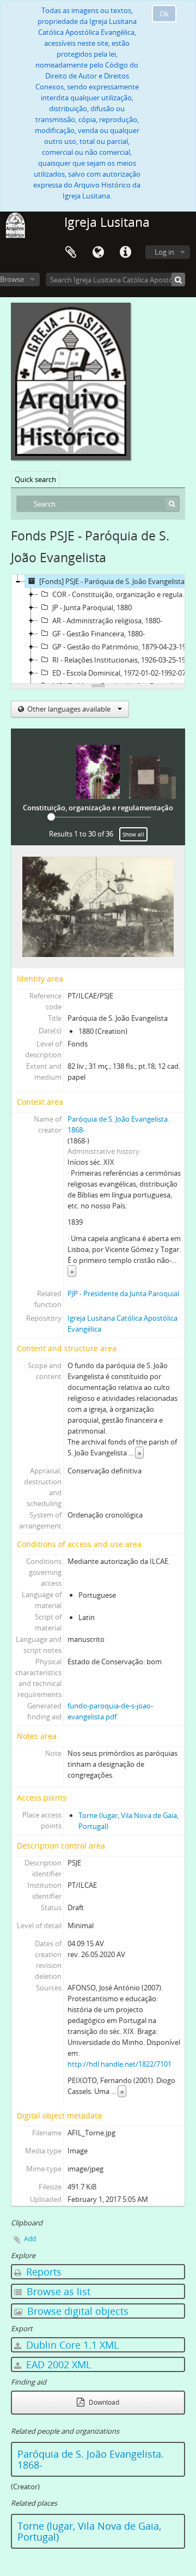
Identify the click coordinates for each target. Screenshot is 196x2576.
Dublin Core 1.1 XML (71, 2345)
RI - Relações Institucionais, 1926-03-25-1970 (123, 660)
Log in (164, 252)
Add (30, 2239)
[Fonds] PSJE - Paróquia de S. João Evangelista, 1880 (117, 581)
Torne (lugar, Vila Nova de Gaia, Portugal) (89, 2531)
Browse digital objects (76, 2311)
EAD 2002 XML (57, 2364)
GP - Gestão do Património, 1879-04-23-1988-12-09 (124, 647)
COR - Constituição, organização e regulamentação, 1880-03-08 (124, 594)
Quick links (125, 252)
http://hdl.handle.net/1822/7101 (120, 2064)
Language (98, 252)
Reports (42, 2272)
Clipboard (71, 252)
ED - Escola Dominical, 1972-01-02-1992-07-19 (124, 673)
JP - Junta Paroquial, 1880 (92, 607)
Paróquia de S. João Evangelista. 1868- (91, 2459)
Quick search (35, 479)
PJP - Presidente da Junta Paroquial (123, 1293)
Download (103, 2402)
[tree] (98, 629)
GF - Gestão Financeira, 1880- (99, 634)
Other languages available (69, 709)
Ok (164, 14)
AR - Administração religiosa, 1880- (107, 621)
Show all (133, 834)
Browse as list (57, 2291)
